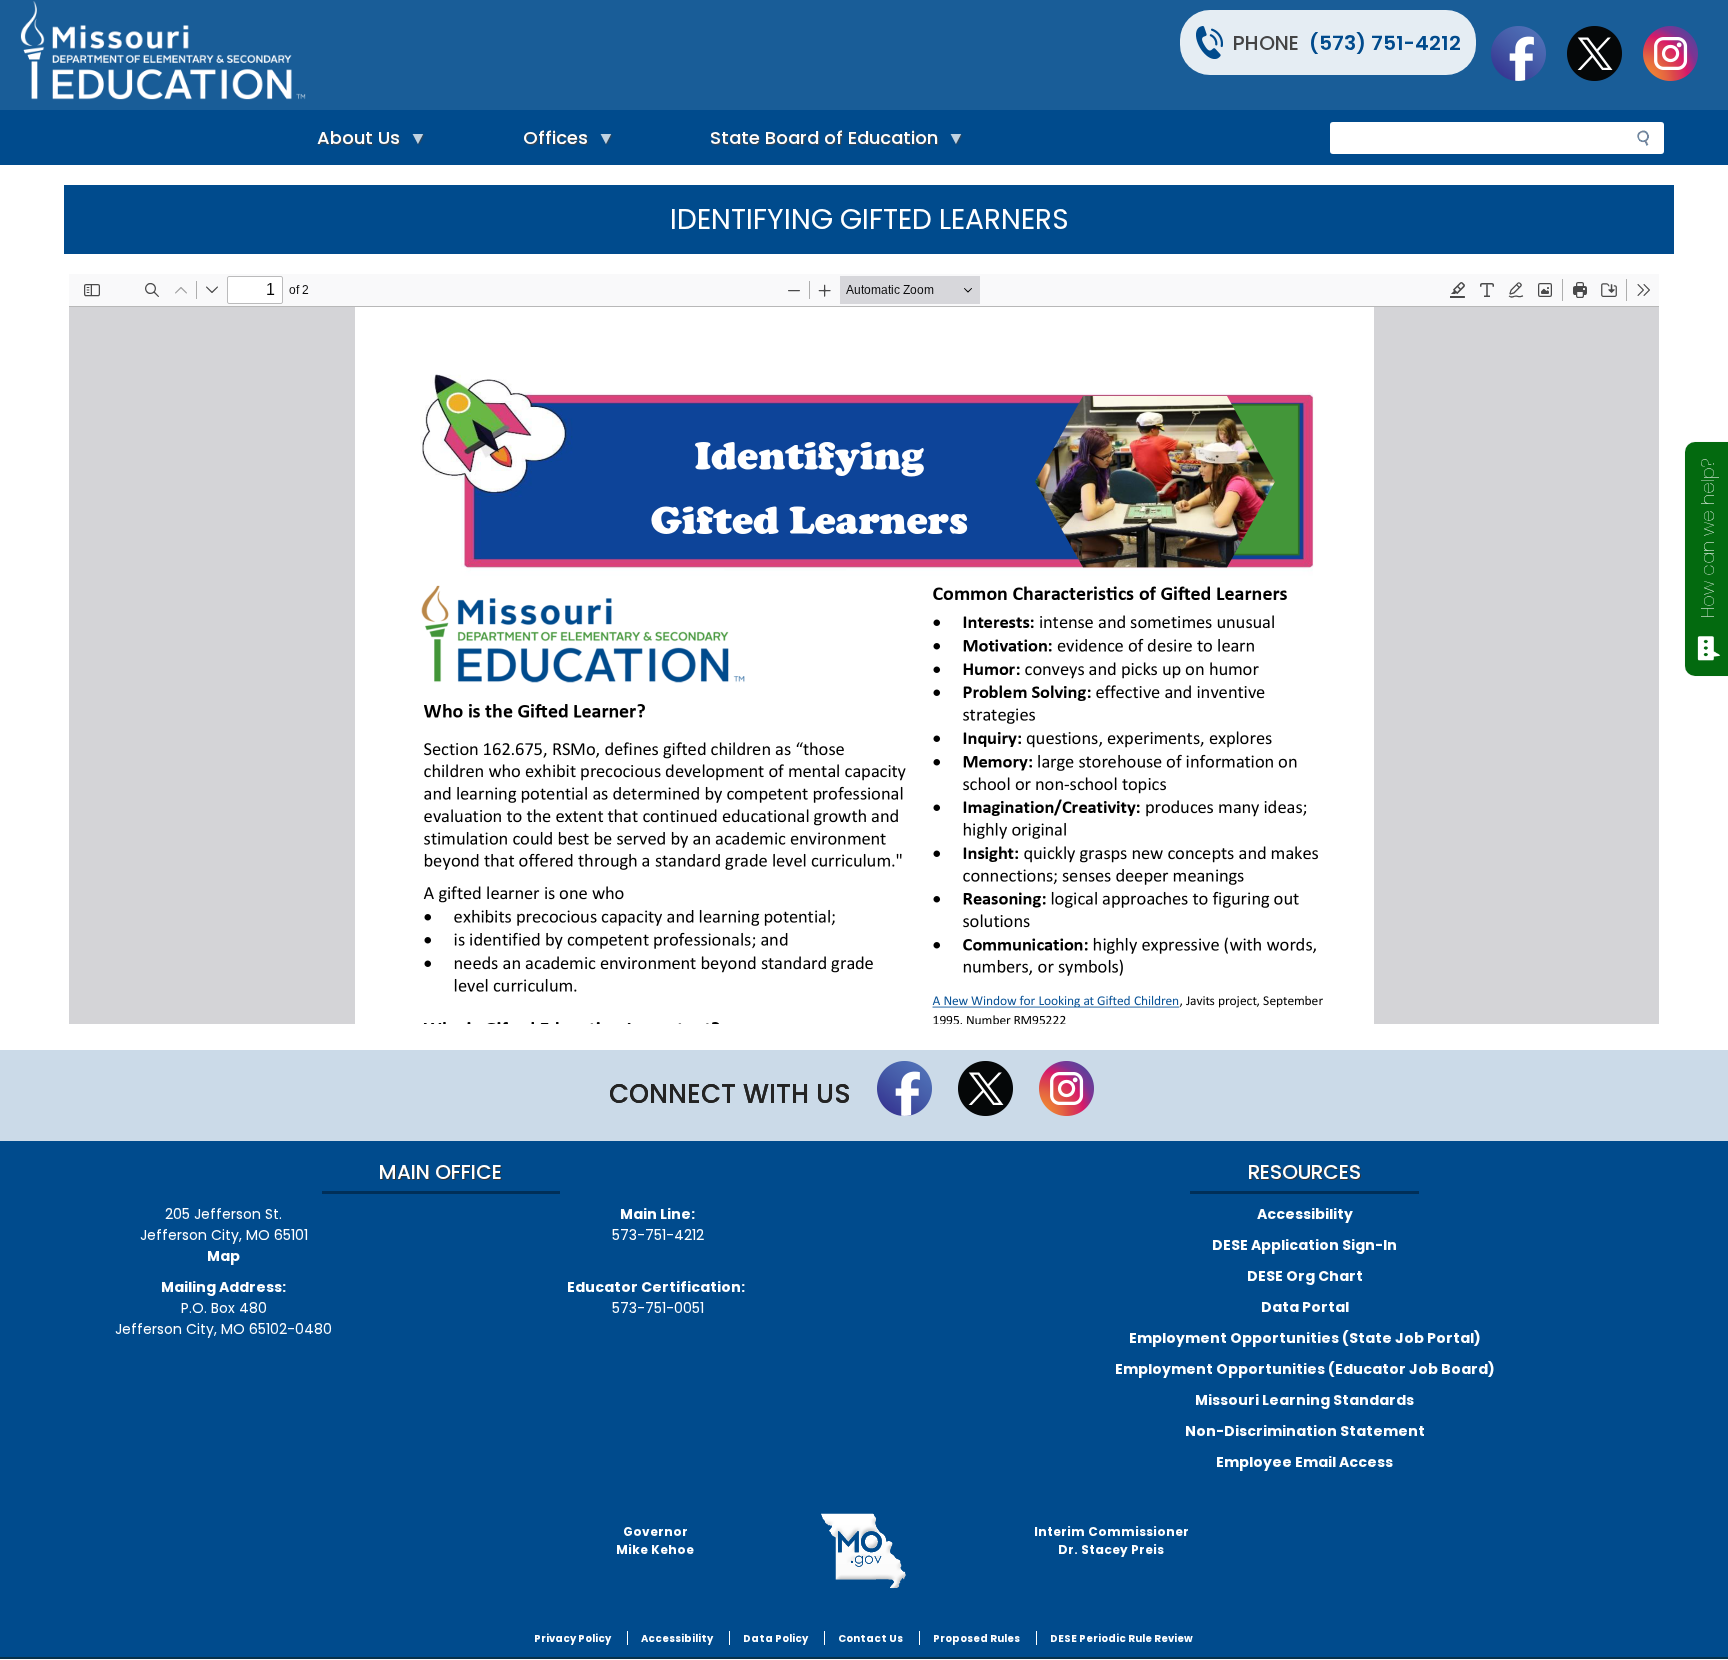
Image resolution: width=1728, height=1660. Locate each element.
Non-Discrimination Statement (1305, 1431)
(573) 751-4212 (1385, 43)
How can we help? (1707, 538)
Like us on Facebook (1528, 53)
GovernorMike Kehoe (655, 1540)
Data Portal (1305, 1307)
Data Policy (775, 1638)
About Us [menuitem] (353, 142)
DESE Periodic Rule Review (1121, 1638)
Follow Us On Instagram (1680, 53)
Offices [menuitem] (550, 142)
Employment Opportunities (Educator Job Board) (1305, 1369)
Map (223, 1256)
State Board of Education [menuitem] (819, 142)
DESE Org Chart (1305, 1276)
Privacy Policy (572, 1638)
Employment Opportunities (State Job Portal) (1305, 1338)
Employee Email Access (1304, 1462)
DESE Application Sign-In (1304, 1245)
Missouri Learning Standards (1304, 1400)
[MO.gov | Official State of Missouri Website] (864, 1551)
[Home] (439, 55)
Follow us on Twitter (1604, 53)
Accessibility (1305, 1214)
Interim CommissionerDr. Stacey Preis (1111, 1540)
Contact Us (870, 1638)
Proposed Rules (976, 1638)
